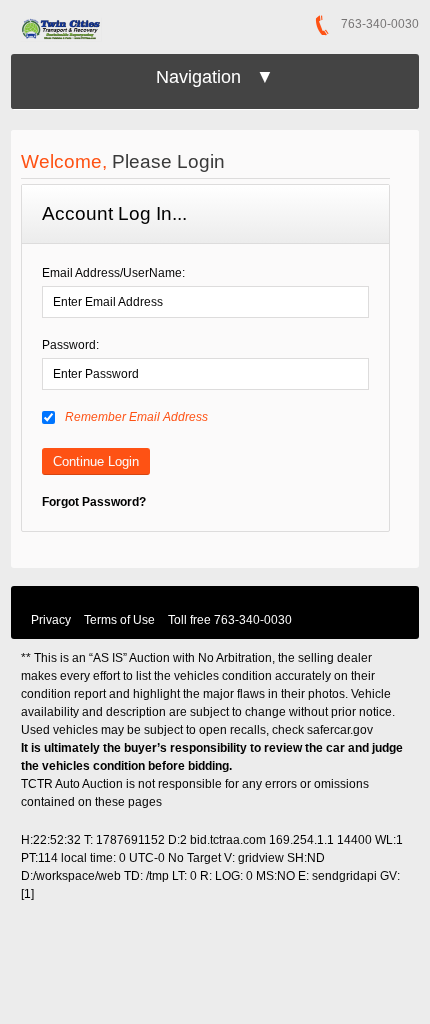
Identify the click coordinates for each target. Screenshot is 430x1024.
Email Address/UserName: (113, 273)
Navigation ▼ (215, 77)
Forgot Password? (94, 502)
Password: (70, 345)
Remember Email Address (136, 417)
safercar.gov (340, 730)
